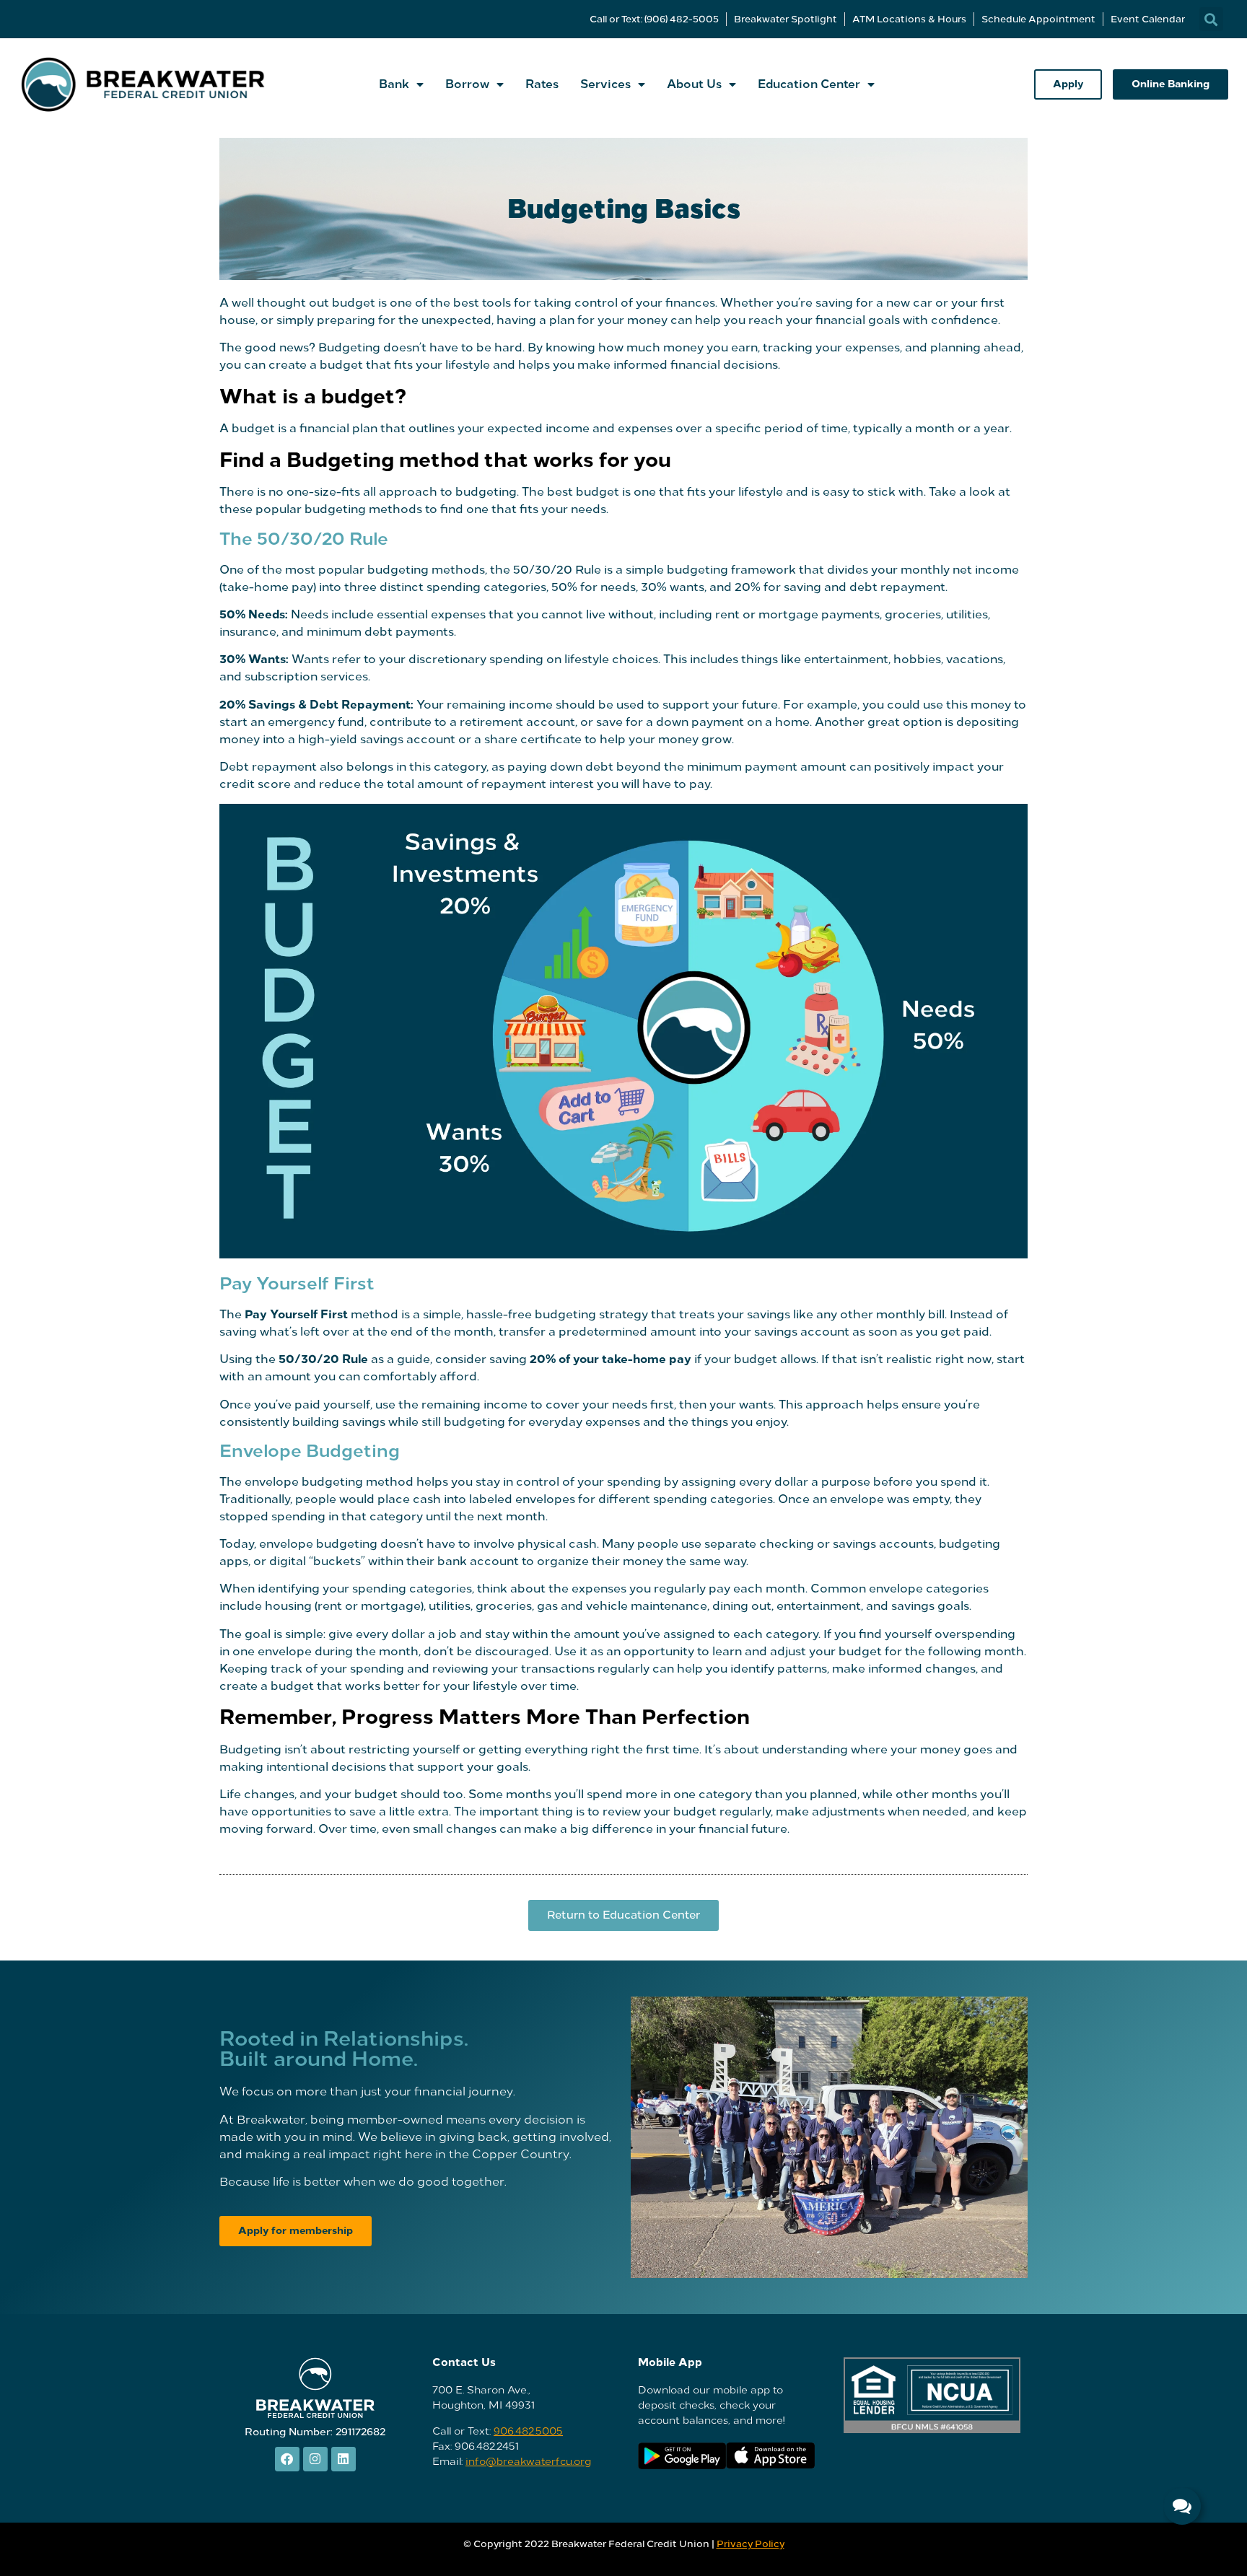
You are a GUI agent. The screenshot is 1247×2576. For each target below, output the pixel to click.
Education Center (809, 84)
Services (605, 84)
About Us (694, 84)
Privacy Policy (751, 2544)
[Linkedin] (344, 2459)
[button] (1211, 19)
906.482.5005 (528, 2431)
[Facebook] (287, 2459)
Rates (542, 84)
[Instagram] (315, 2459)
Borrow (467, 84)
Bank (394, 84)
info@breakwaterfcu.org (528, 2462)
